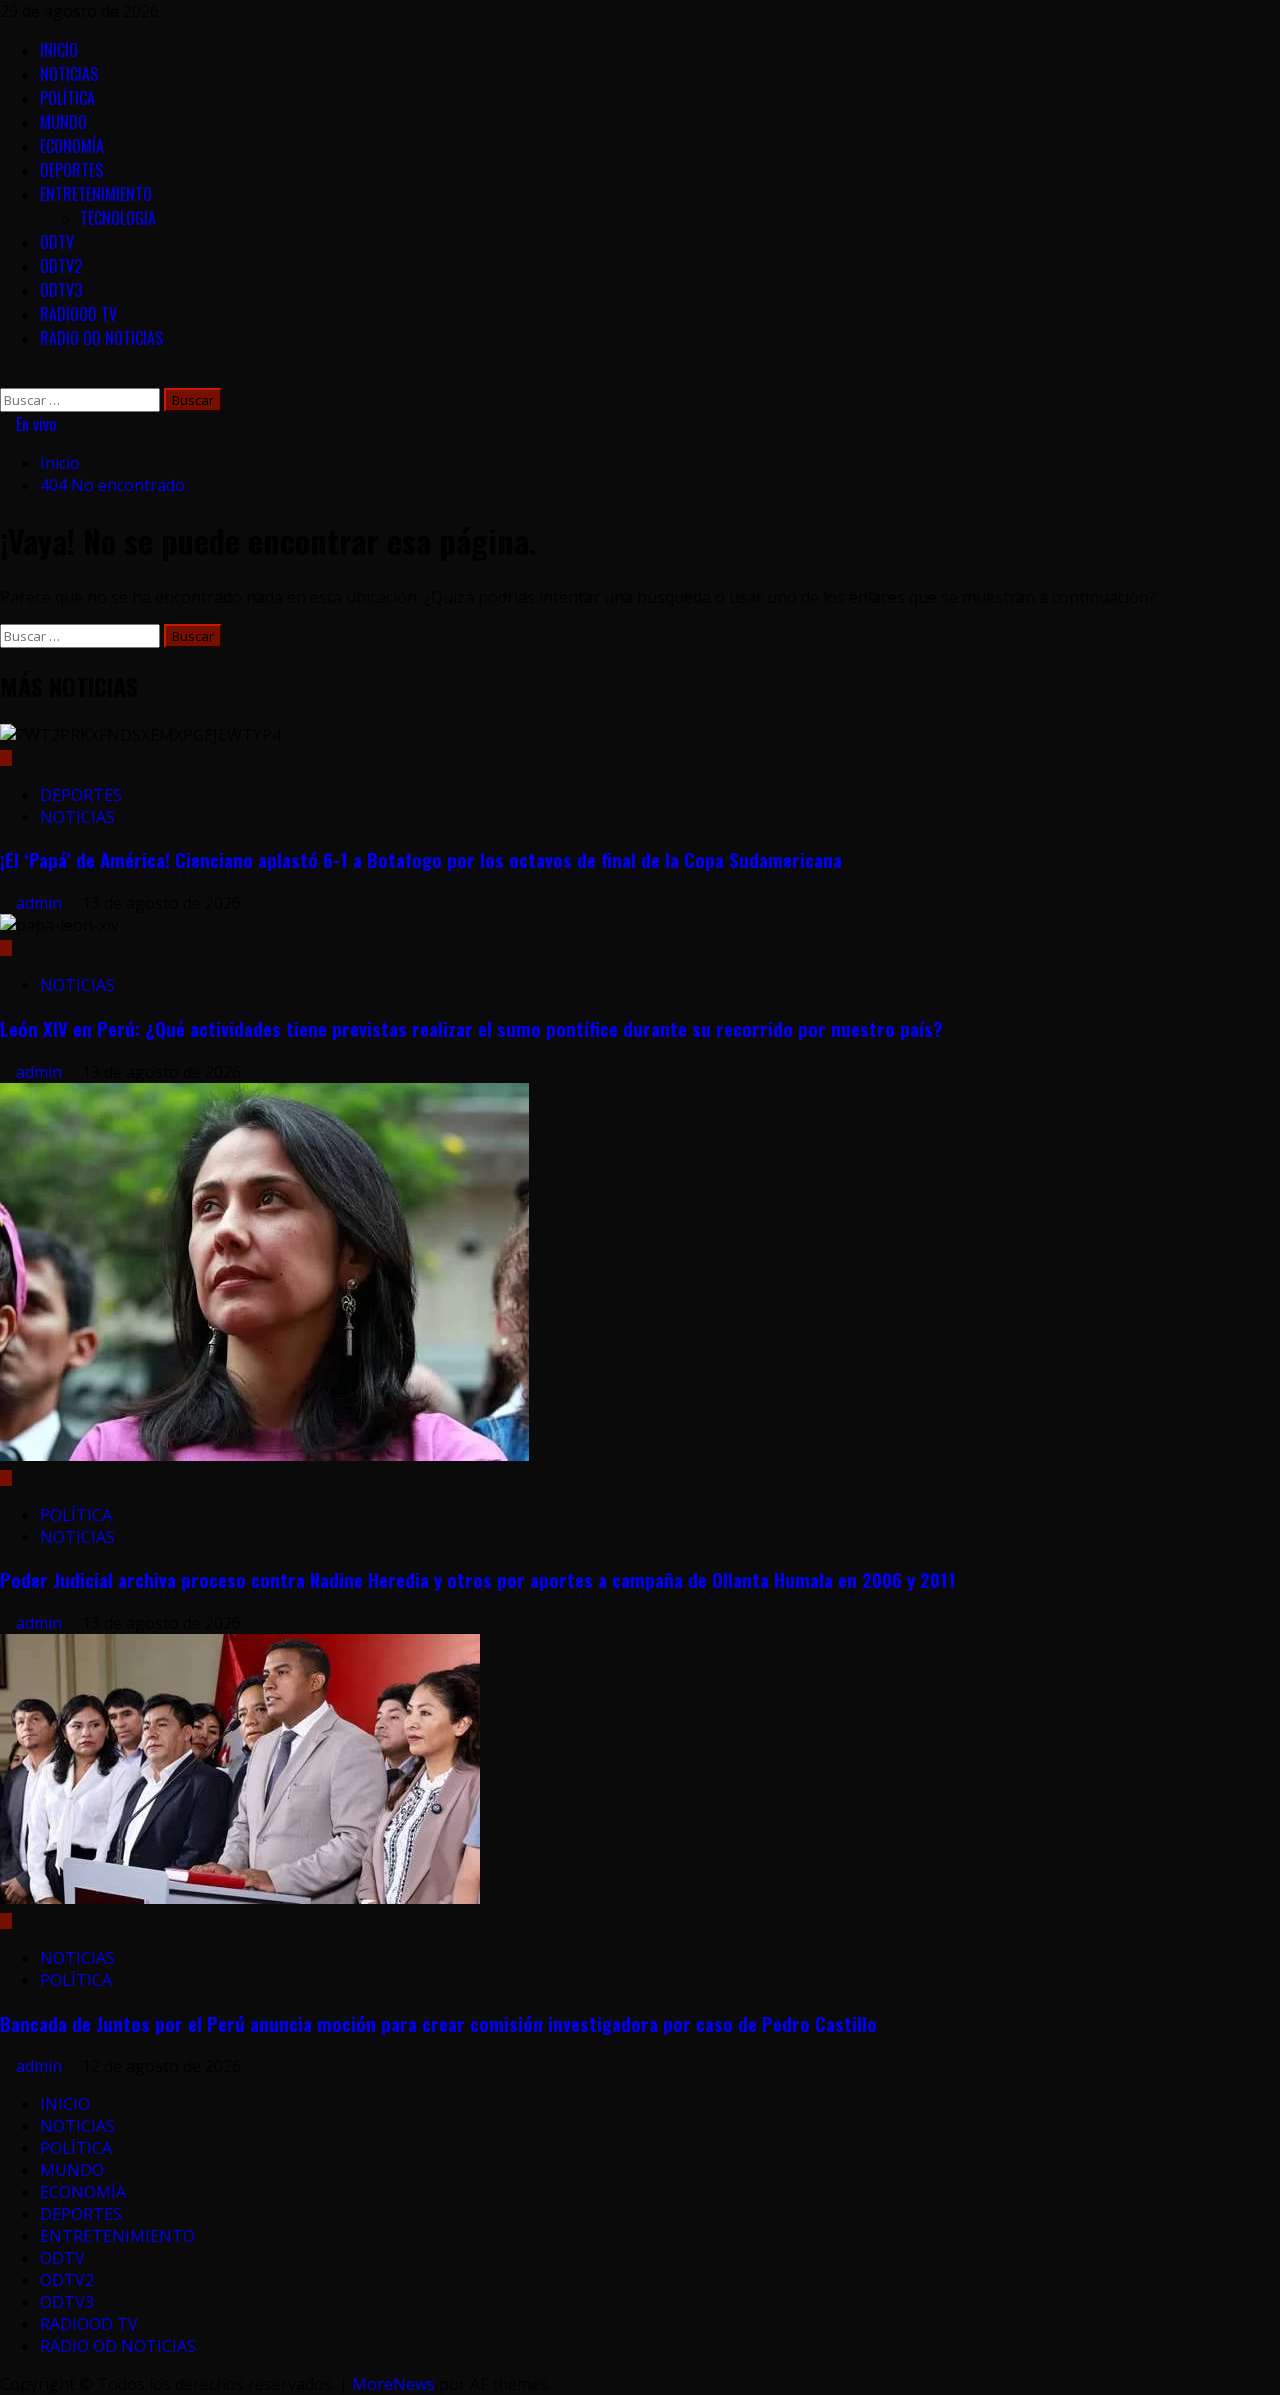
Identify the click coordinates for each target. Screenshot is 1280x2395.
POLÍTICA (67, 98)
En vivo (34, 424)
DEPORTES (71, 170)
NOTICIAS (69, 74)
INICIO (59, 50)
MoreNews (393, 2384)
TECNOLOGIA (118, 218)
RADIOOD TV (78, 314)
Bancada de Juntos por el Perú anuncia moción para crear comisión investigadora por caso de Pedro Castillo (438, 2023)
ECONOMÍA (72, 146)
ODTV (57, 242)
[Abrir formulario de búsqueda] (6, 377)
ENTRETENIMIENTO (96, 194)
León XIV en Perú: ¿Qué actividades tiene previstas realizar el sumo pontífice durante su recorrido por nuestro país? (471, 1028)
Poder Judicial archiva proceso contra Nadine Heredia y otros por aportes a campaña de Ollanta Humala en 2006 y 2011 (478, 1579)
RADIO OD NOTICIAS (101, 338)
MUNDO (63, 122)
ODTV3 (61, 290)
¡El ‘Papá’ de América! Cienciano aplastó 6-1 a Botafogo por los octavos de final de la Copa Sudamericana (421, 859)
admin (41, 903)
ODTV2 (61, 266)
